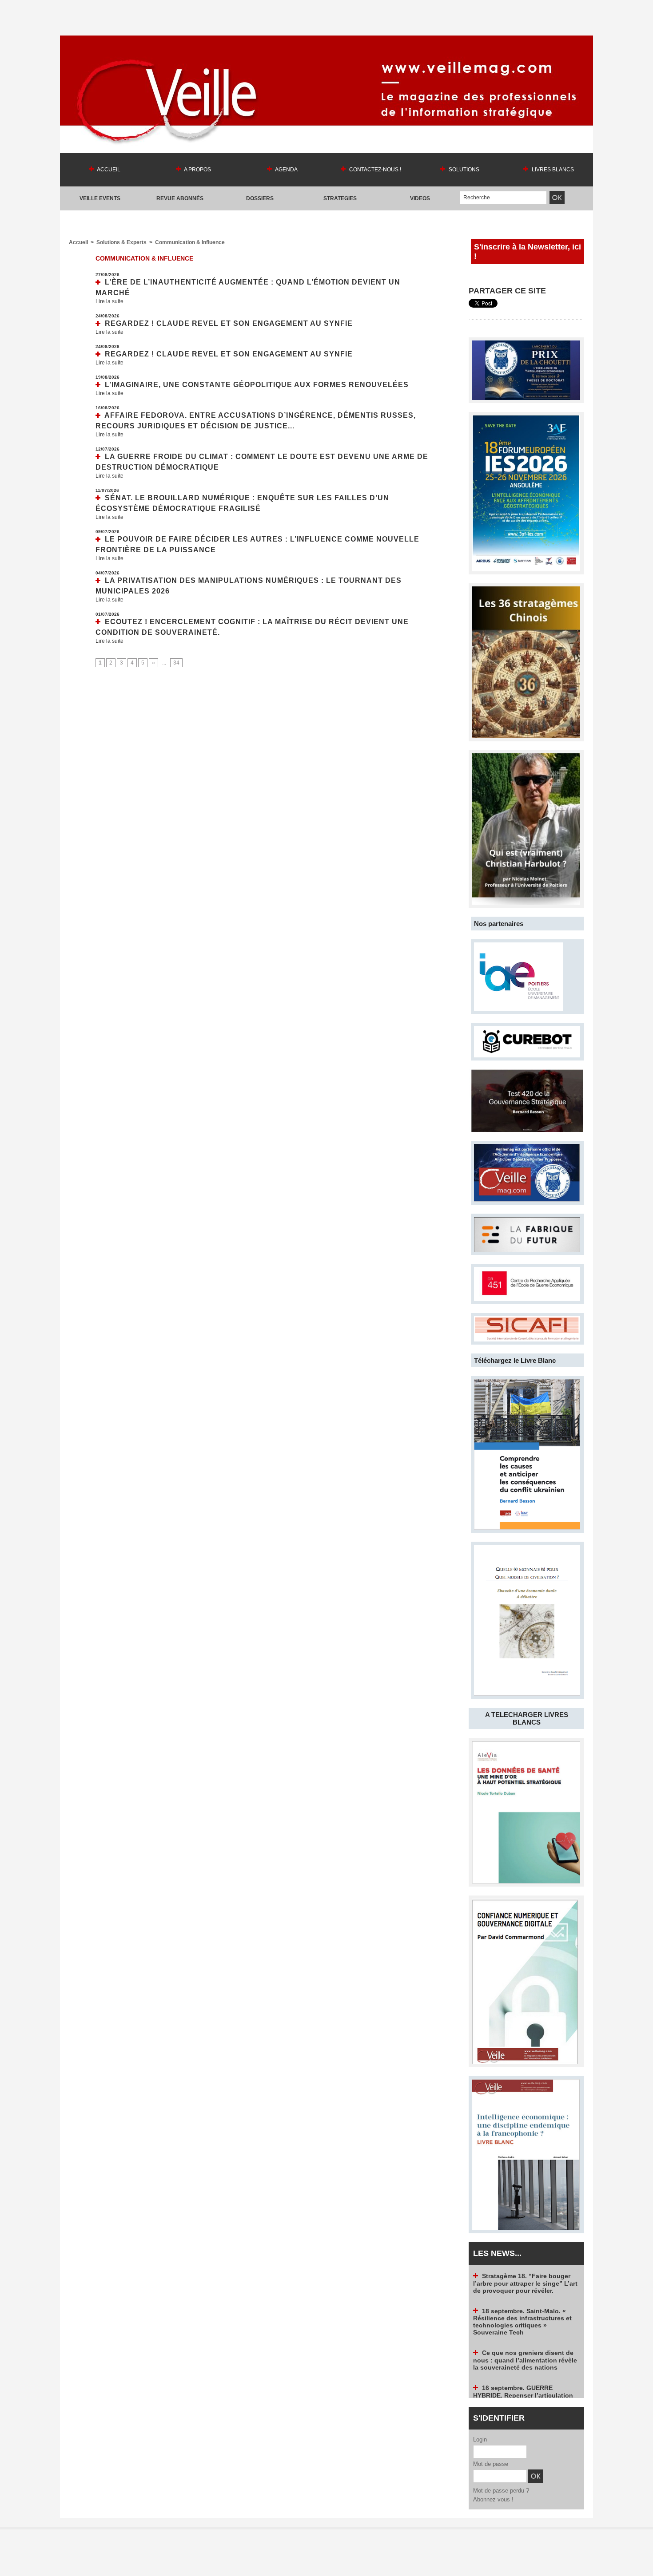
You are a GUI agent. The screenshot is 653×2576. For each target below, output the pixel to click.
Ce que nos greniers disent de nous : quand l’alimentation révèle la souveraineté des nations (525, 2323)
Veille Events (100, 198)
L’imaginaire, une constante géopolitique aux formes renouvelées (257, 385)
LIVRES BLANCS (552, 170)
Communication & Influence (190, 242)
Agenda (286, 170)
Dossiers (260, 198)
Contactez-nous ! (374, 170)
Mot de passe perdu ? (501, 2491)
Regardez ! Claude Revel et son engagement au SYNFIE (229, 323)
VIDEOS (420, 198)
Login (480, 2439)
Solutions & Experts (121, 242)
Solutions (463, 170)
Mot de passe (491, 2464)
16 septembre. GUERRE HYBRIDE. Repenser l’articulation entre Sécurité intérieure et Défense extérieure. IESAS (523, 2361)
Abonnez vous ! (493, 2499)
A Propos (197, 170)
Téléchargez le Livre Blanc (515, 1360)
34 (176, 663)
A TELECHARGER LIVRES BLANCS (527, 1718)
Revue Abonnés (180, 198)
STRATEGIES (340, 198)
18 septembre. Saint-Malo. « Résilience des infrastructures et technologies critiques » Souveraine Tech (522, 2285)
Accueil (108, 170)
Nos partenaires (499, 924)
